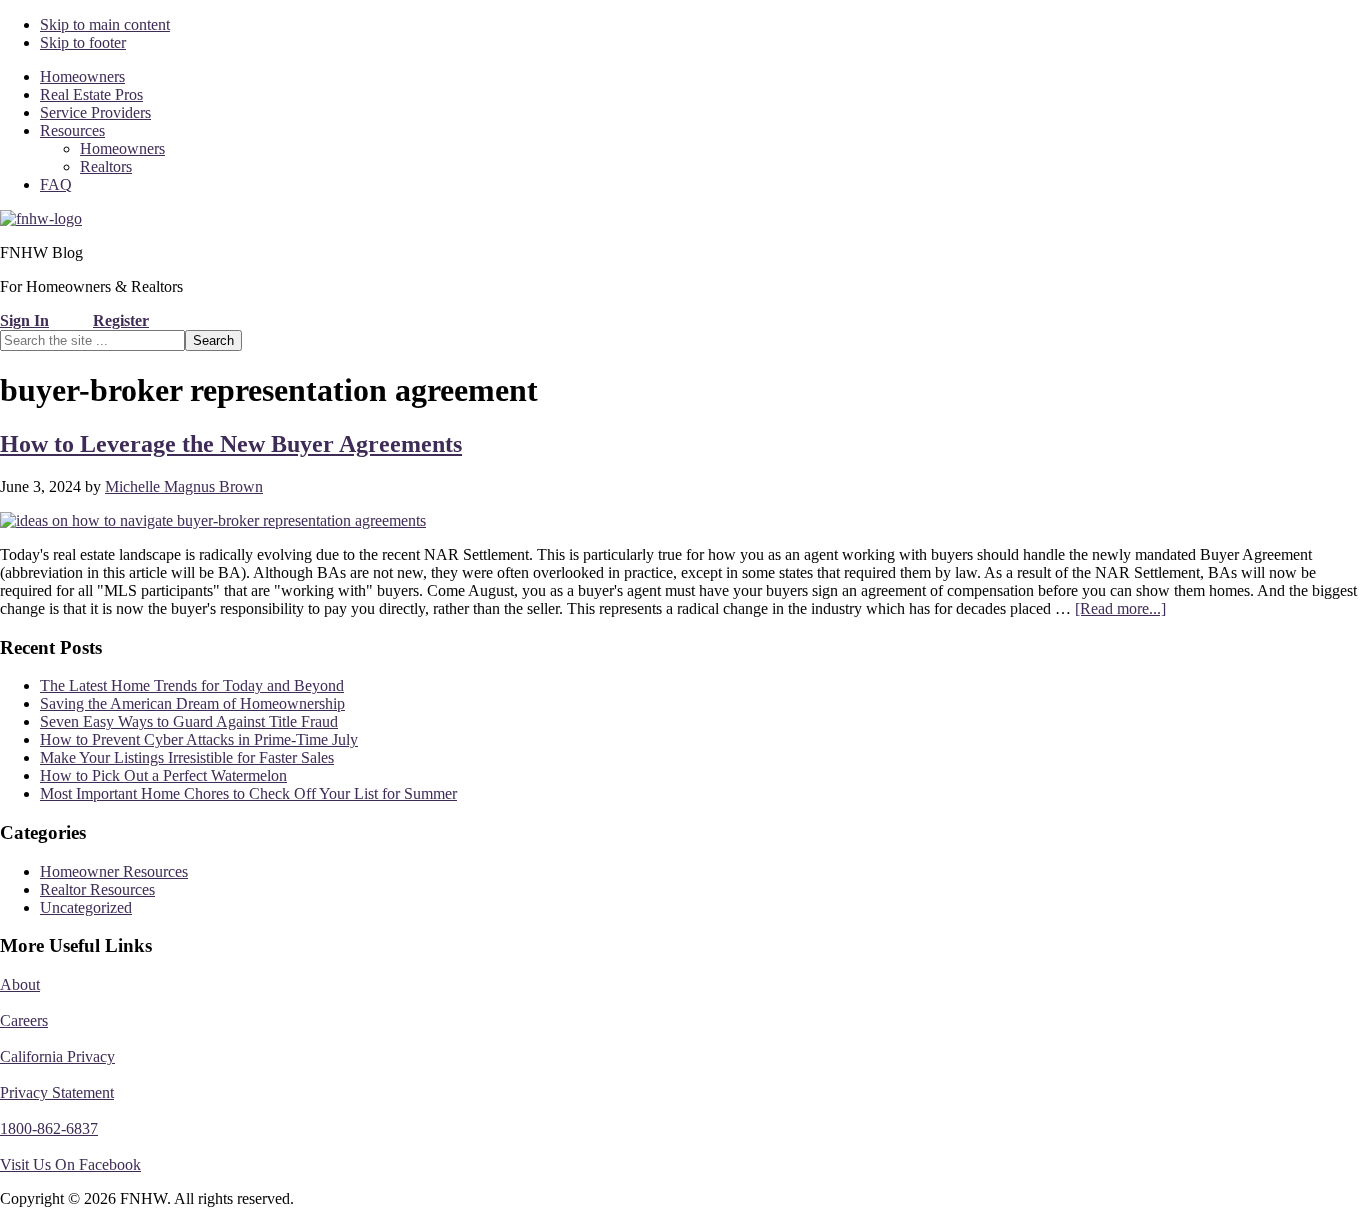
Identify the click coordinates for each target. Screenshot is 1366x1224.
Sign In (24, 320)
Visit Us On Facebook (70, 1164)
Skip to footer (83, 42)
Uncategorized (86, 907)
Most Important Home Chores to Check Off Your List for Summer (248, 793)
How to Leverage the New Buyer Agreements (231, 444)
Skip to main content (105, 24)
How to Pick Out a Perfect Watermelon (163, 775)
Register (121, 320)
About (20, 984)
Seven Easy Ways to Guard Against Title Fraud (189, 721)
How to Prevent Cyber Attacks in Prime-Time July (199, 739)
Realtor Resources (97, 889)
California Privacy (57, 1056)
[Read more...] (1120, 608)
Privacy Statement (57, 1092)
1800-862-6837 (49, 1128)
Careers (24, 1020)
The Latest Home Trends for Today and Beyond (192, 685)
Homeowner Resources (114, 871)
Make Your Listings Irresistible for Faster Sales (187, 757)
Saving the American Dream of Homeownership (192, 703)
